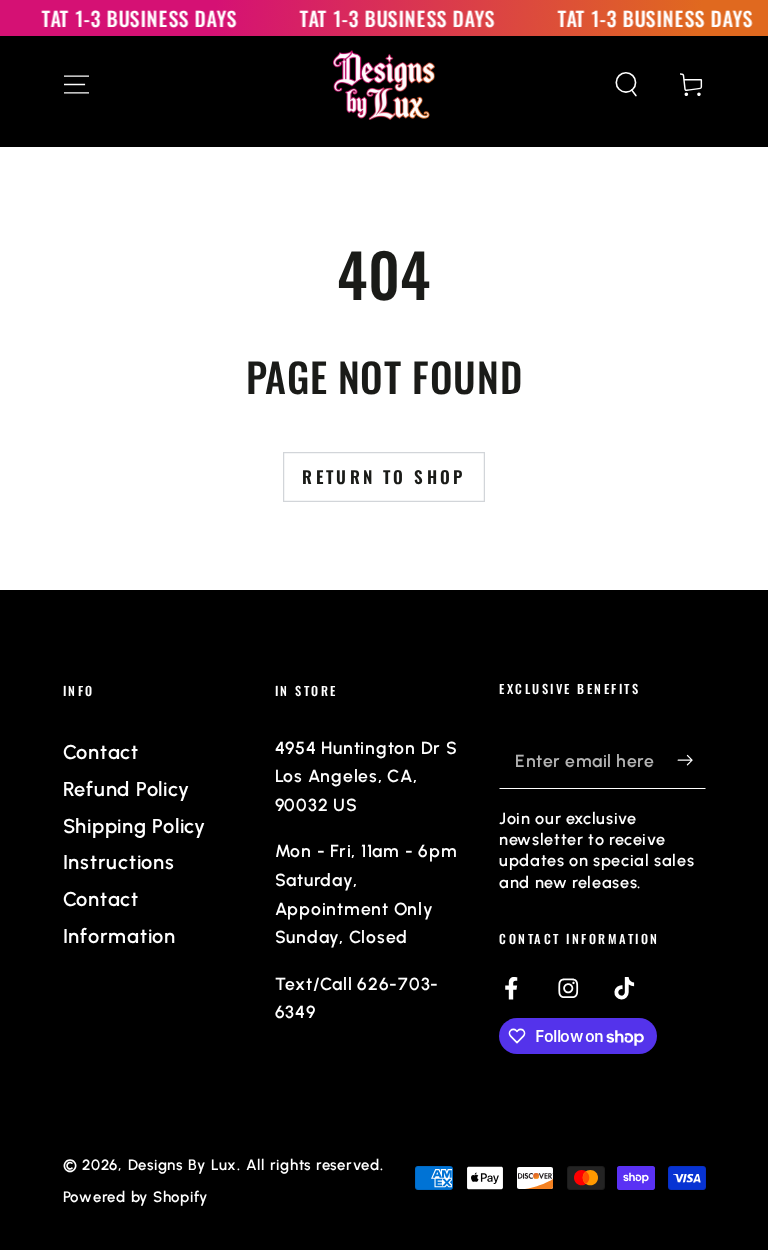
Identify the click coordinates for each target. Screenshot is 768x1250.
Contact (101, 752)
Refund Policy (126, 789)
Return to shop (384, 476)
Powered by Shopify (136, 1197)
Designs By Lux (183, 1165)
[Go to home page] (384, 85)
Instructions (119, 862)
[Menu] (76, 84)
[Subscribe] (691, 760)
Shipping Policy (134, 826)
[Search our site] (626, 84)
